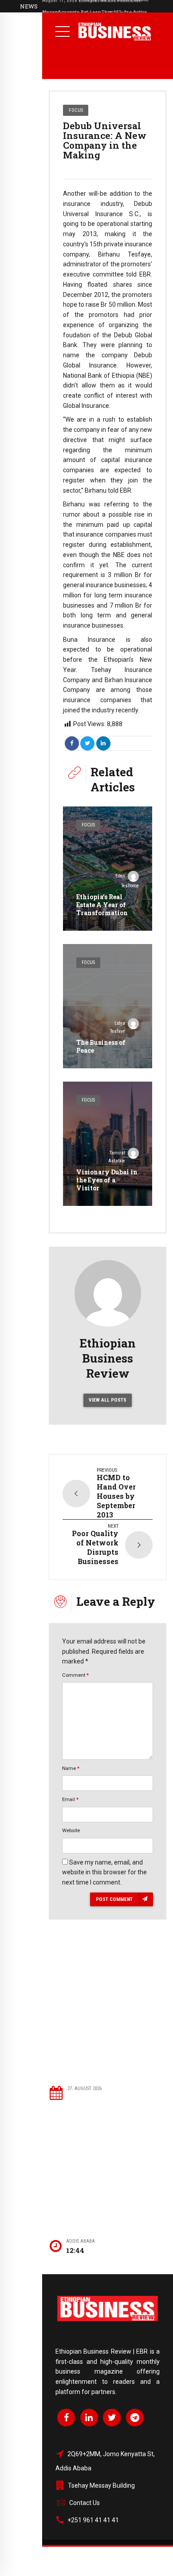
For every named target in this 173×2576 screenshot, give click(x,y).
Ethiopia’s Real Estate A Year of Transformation (102, 905)
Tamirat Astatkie (117, 1157)
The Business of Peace (101, 1046)
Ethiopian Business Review (108, 1358)
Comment (75, 1675)
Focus (76, 110)
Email (70, 1799)
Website (71, 1830)
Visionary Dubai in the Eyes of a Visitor (107, 1180)
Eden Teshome (127, 881)
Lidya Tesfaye (118, 1027)
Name (71, 1768)
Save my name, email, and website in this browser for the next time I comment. (104, 1873)
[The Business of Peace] (108, 1006)
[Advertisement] (108, 2015)
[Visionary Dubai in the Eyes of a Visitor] (108, 1144)
